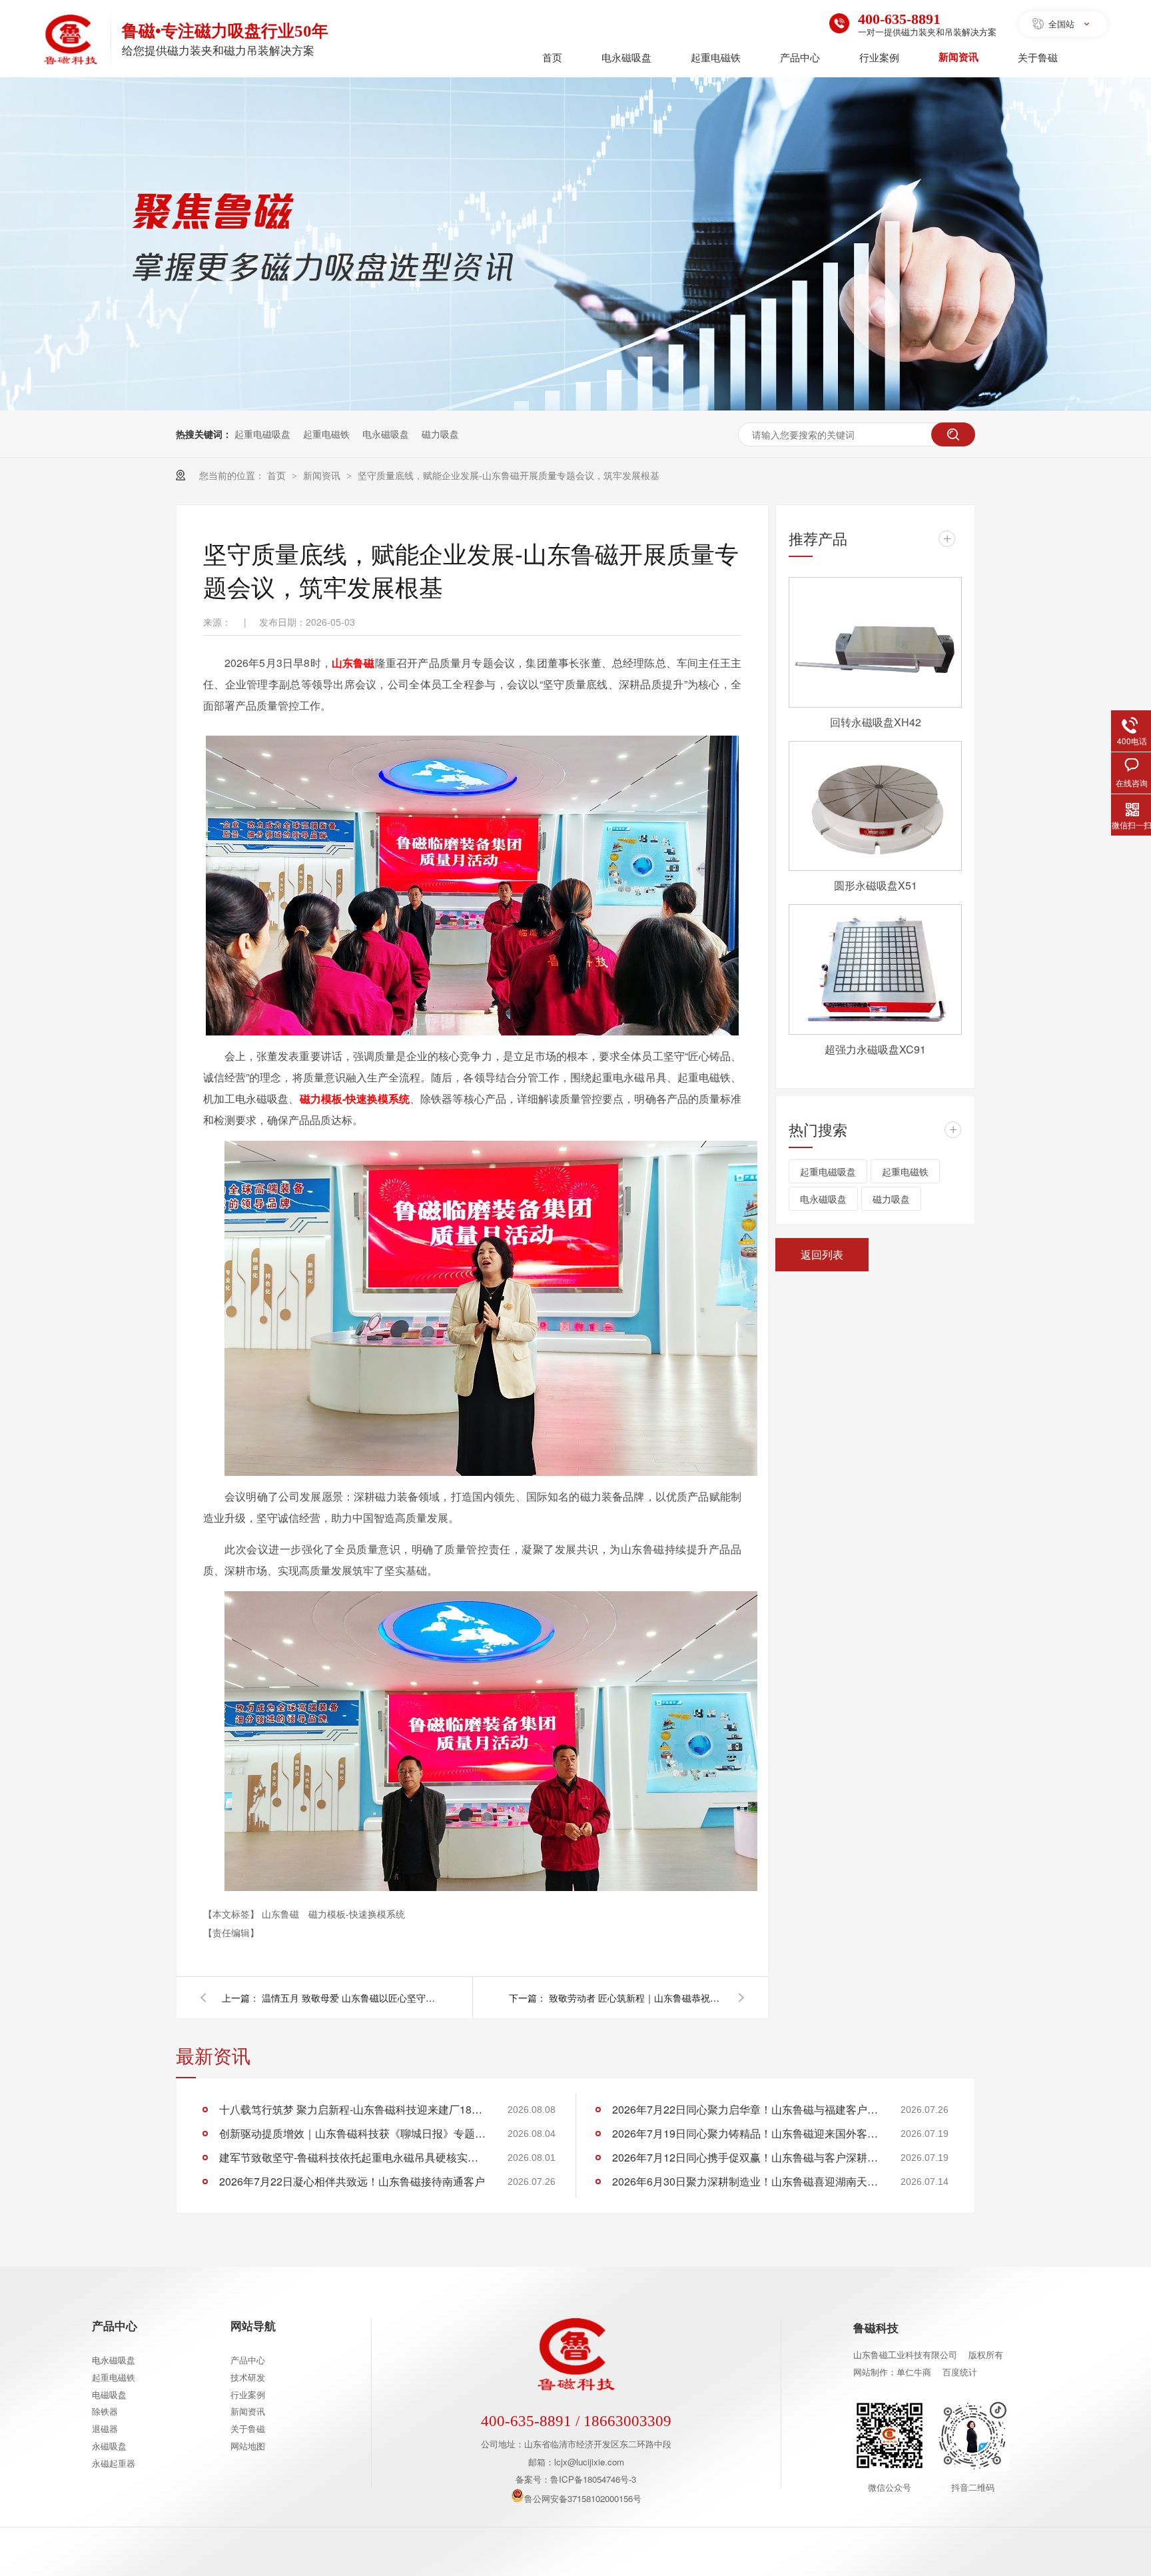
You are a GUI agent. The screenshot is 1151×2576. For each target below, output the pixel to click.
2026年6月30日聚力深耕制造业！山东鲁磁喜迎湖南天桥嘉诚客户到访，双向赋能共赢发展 (745, 2181)
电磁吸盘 (109, 2394)
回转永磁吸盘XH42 (876, 722)
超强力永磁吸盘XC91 (875, 1049)
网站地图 (248, 2446)
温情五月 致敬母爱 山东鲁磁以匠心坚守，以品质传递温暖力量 (348, 1998)
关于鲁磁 (1038, 57)
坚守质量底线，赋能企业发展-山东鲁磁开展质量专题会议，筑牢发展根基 (509, 475)
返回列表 (822, 1254)
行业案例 (879, 57)
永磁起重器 (114, 2463)
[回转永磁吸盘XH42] (875, 642)
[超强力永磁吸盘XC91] (875, 969)
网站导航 (253, 2325)
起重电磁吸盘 (262, 434)
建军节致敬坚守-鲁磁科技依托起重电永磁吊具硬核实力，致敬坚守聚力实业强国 (352, 2157)
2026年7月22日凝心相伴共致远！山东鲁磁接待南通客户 (352, 2181)
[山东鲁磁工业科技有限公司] (71, 41)
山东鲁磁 (282, 1914)
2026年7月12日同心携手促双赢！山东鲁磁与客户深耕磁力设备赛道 (745, 2157)
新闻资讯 (959, 57)
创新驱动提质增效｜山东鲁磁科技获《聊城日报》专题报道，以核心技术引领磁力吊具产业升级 (352, 2133)
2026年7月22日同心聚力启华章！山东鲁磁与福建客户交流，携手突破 (745, 2109)
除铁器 (105, 2411)
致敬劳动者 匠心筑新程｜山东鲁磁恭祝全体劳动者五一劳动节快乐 (635, 1998)
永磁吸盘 (109, 2446)
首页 (552, 57)
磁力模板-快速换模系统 (357, 1914)
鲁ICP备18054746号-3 (593, 2479)
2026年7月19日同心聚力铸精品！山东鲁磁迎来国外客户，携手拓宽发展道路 (745, 2133)
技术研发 (248, 2377)
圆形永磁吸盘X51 (876, 885)
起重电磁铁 (716, 57)
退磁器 (105, 2428)
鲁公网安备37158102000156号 (583, 2498)
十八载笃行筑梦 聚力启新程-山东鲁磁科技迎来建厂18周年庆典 (352, 2109)
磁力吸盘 (440, 434)
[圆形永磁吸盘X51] (875, 806)
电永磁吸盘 (626, 57)
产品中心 (800, 57)
